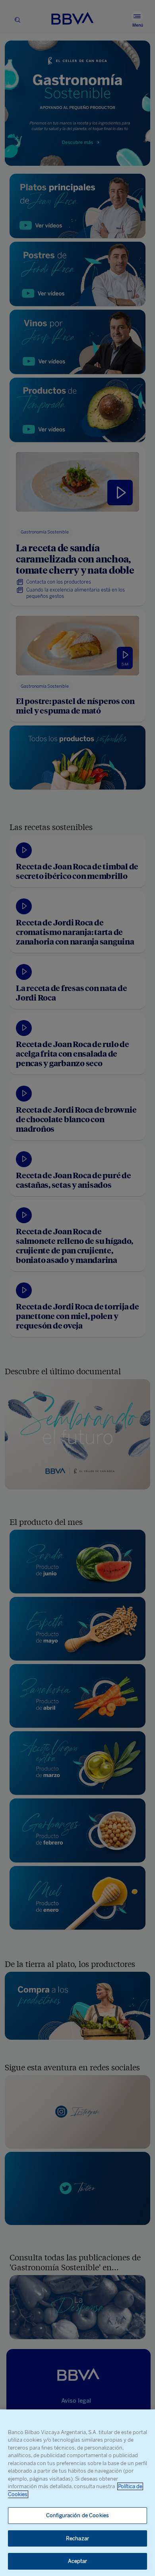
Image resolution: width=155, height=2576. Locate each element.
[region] (77, 2493)
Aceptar (78, 2561)
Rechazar (77, 2538)
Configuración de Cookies (77, 2515)
